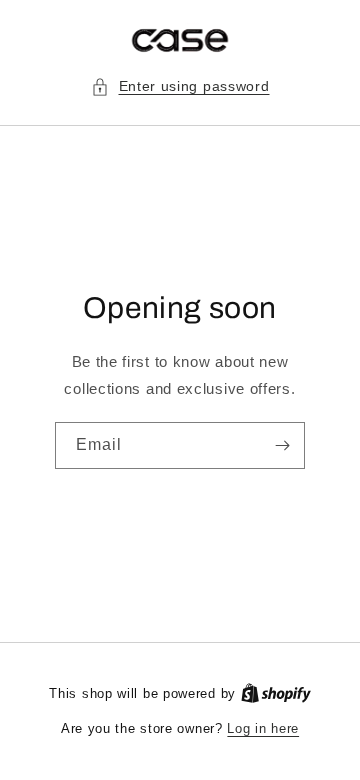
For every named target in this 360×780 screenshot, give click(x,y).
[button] (180, 86)
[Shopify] (276, 693)
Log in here (263, 728)
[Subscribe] (282, 445)
